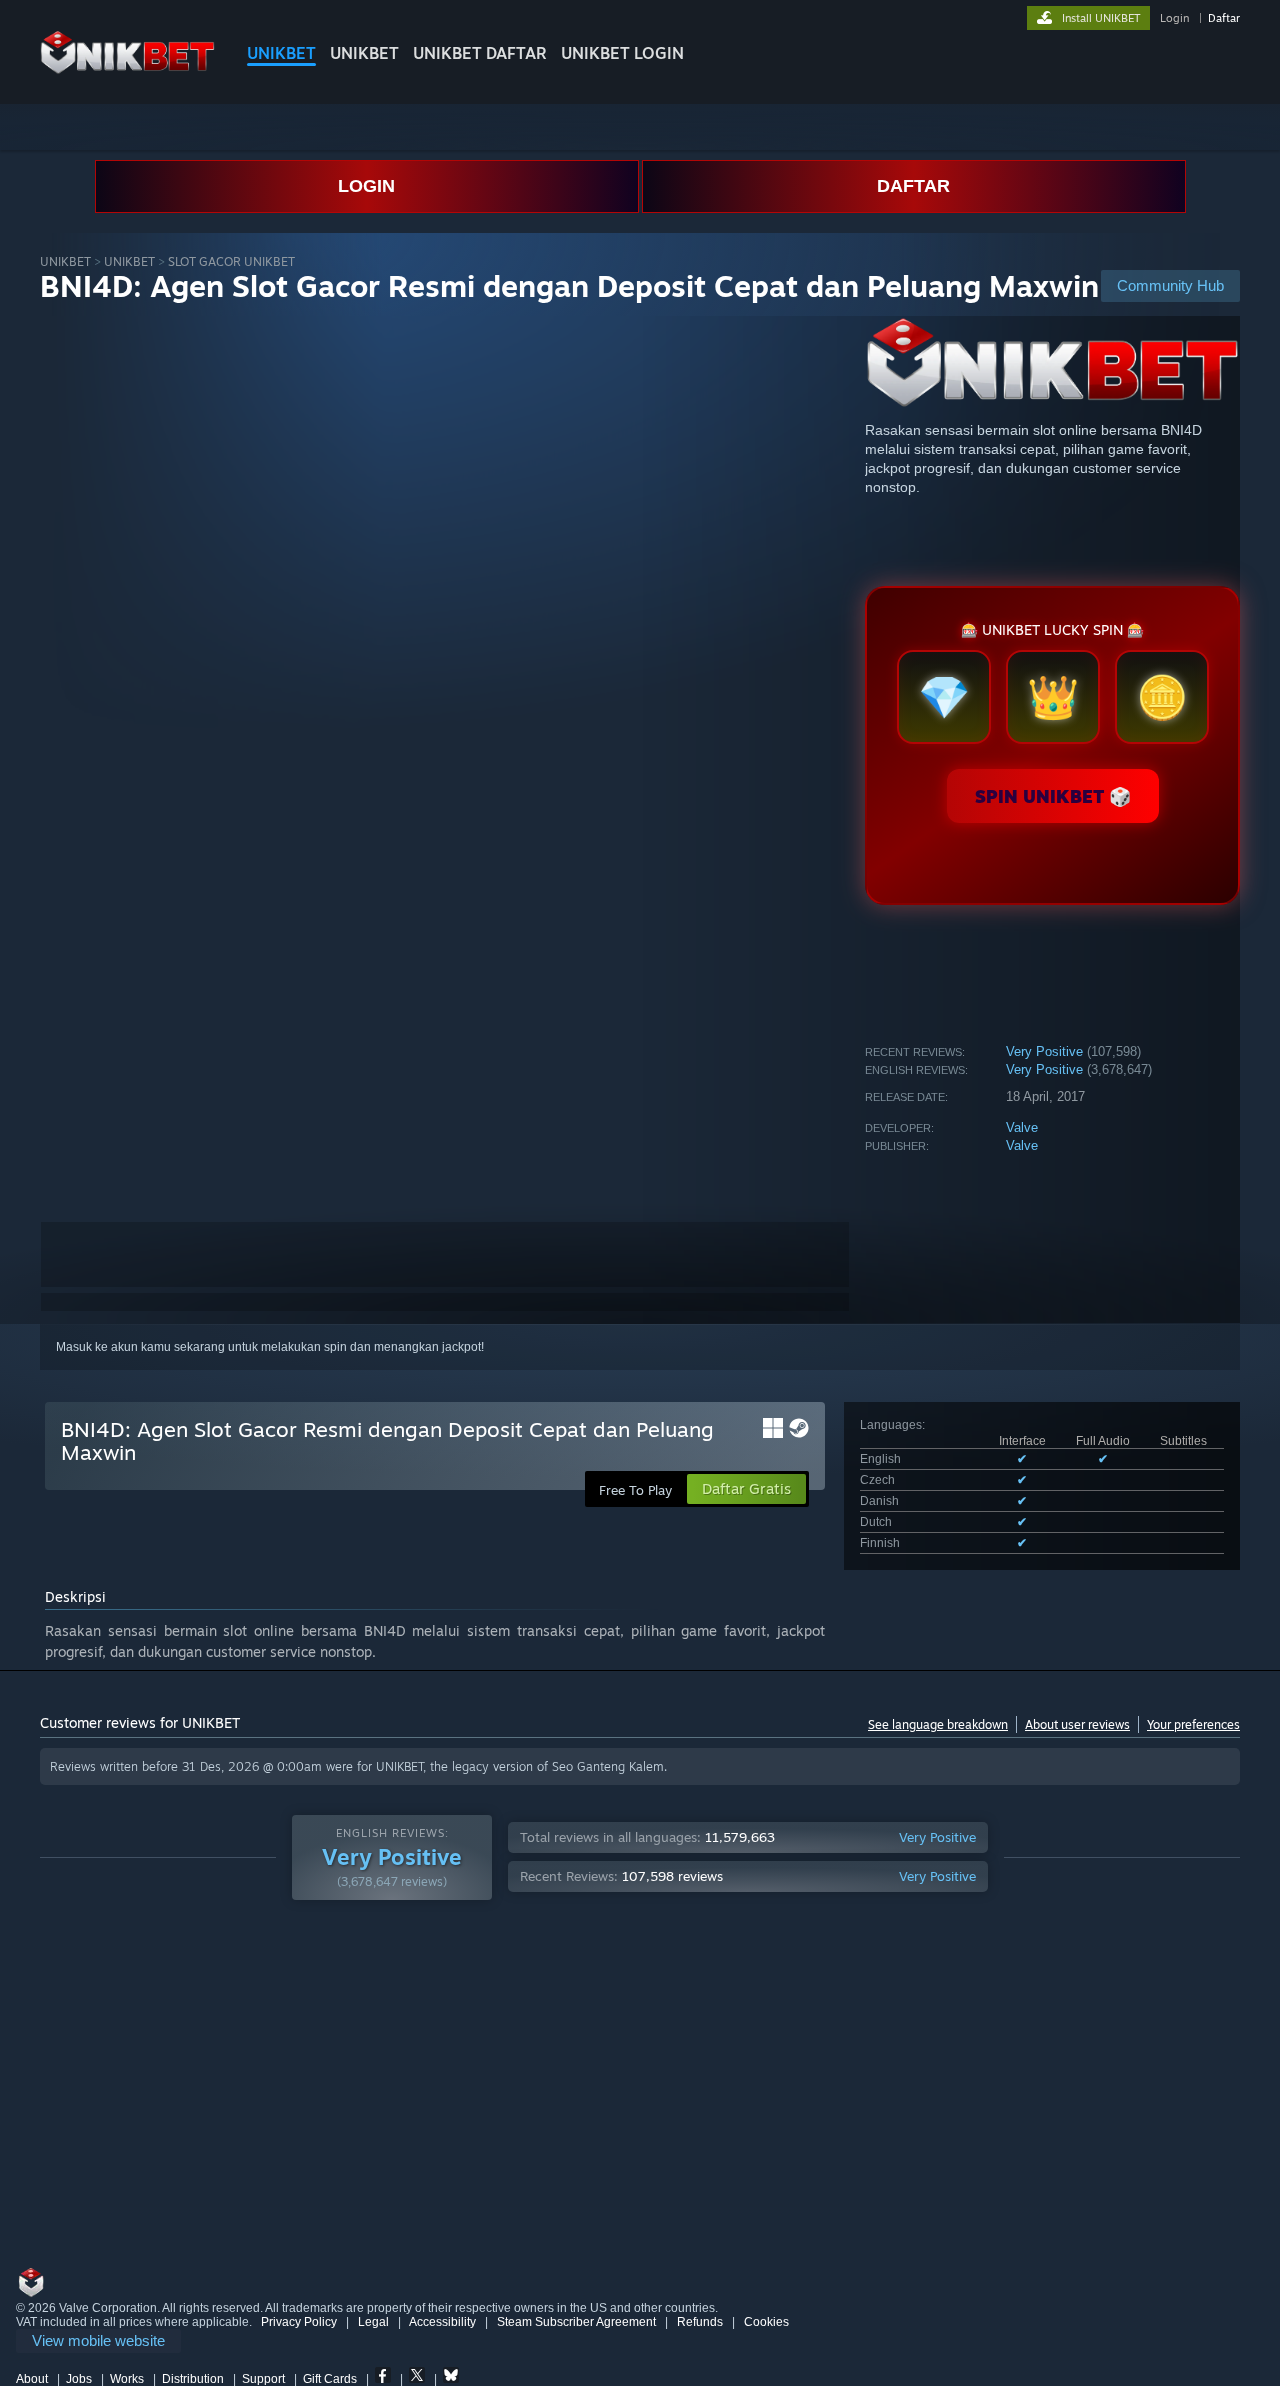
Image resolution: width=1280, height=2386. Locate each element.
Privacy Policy (299, 2322)
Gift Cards (330, 2379)
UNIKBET (281, 53)
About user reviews (1077, 1724)
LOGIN (366, 186)
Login (1174, 18)
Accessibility (442, 2322)
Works (127, 2379)
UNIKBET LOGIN (622, 53)
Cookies (766, 2322)
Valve (1022, 1127)
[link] (98, 2341)
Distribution (193, 2379)
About (32, 2379)
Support (263, 2379)
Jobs (79, 2379)
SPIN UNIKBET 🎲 (1053, 796)
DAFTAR (913, 186)
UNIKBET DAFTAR (480, 53)
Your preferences (1193, 1724)
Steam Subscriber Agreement (576, 2322)
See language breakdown (938, 1724)
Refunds (700, 2322)
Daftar (1224, 18)
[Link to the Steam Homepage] (127, 69)
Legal (373, 2322)
